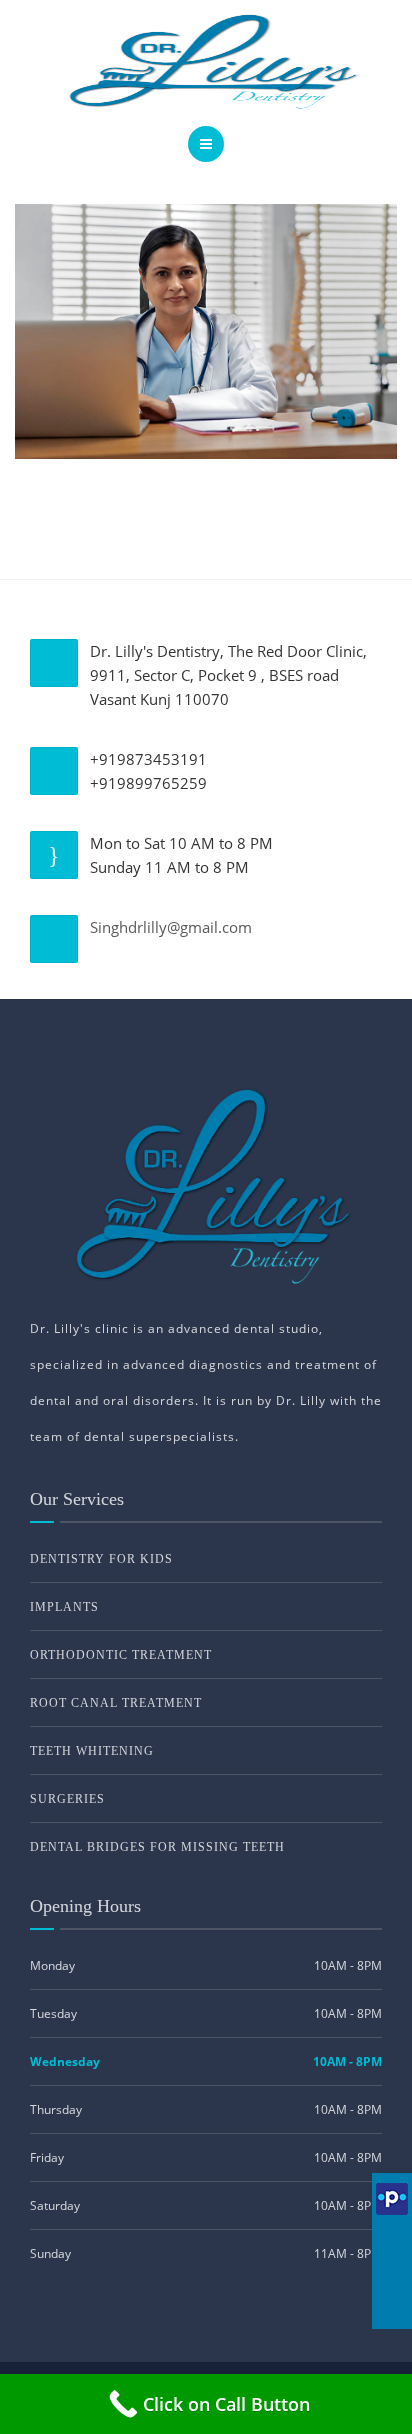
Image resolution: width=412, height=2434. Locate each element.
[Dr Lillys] (206, 60)
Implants (64, 1607)
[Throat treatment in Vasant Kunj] (206, 329)
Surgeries (67, 1799)
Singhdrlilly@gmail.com (171, 927)
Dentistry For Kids (101, 1559)
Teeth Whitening (92, 1751)
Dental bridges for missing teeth (157, 1847)
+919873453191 (148, 759)
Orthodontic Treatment (121, 1655)
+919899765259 (148, 783)
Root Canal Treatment (116, 1703)
